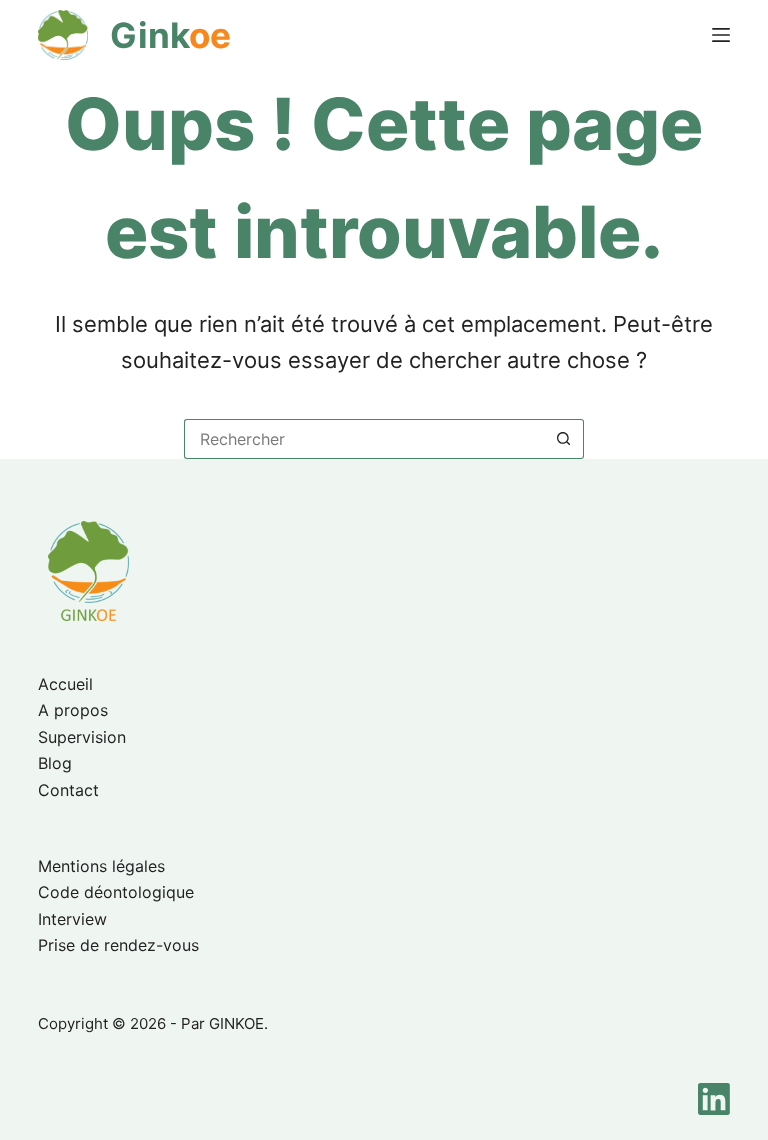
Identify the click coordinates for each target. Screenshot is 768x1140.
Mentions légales (101, 866)
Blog (55, 763)
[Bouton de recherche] (564, 439)
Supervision (82, 737)
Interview (72, 919)
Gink (170, 35)
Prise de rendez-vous (118, 945)
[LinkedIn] (714, 1099)
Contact (68, 790)
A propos (73, 710)
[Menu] (721, 35)
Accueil (65, 684)
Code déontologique (116, 892)
